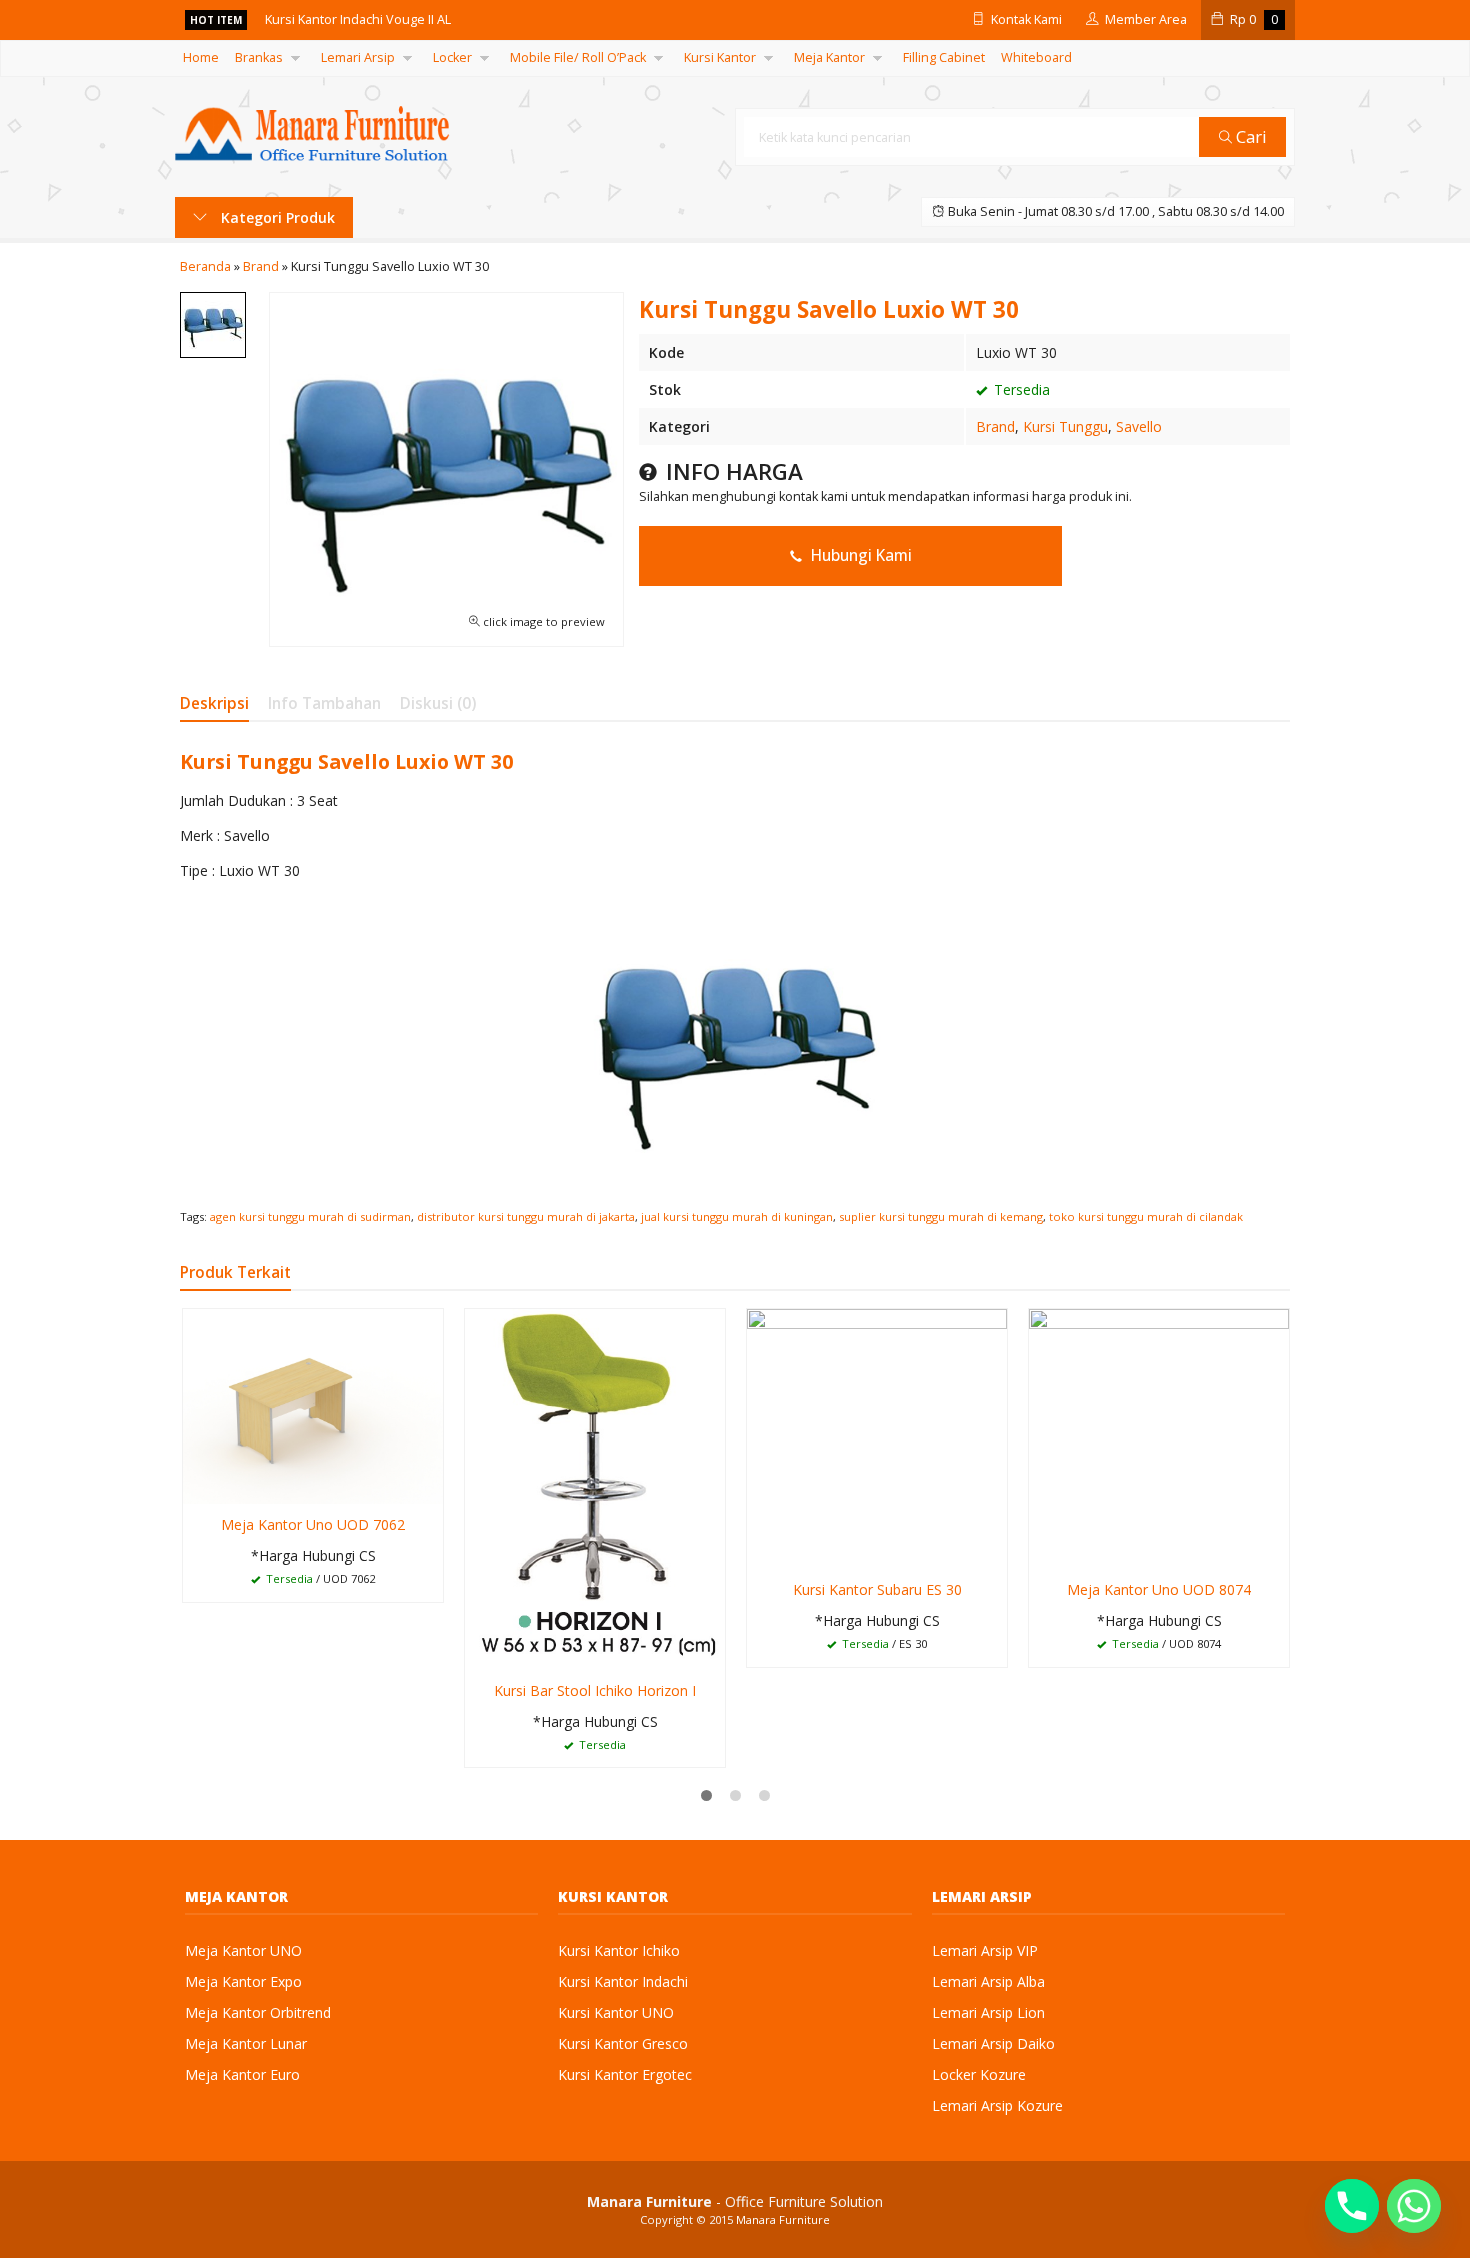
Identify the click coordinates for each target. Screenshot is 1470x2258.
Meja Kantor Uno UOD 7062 (313, 1524)
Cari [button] (1249, 136)
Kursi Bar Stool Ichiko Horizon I (595, 1690)
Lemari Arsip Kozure (997, 2105)
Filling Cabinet (944, 57)
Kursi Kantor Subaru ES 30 (877, 1589)
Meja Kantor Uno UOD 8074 (1159, 1589)
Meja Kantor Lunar (246, 2043)
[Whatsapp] (1414, 2206)
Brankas (259, 57)
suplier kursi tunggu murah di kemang (941, 1216)
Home (201, 57)
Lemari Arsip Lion (988, 2012)
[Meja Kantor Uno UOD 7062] (313, 1405)
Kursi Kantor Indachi (623, 1981)
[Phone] (1352, 2206)
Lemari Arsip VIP (985, 1950)
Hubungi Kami (859, 555)
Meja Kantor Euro (242, 2074)
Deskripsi (214, 703)
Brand (995, 426)
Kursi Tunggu (1065, 426)
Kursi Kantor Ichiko (619, 1950)
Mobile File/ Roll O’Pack (578, 57)
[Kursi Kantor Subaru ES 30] (877, 1437)
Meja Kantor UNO (243, 1950)
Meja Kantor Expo (243, 1981)
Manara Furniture (783, 2219)
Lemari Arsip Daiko (993, 2043)
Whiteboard (1036, 57)
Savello (1139, 426)
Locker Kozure (979, 2074)
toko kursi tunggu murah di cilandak (1146, 1216)
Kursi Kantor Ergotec (625, 2074)
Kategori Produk (276, 217)
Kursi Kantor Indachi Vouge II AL (358, 19)
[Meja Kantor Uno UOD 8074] (1159, 1437)
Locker (452, 57)
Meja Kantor (829, 57)
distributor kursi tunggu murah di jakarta (526, 1216)
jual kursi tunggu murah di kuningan (737, 1216)
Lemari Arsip (358, 57)
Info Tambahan (324, 703)
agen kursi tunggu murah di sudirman (310, 1216)
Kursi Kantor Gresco (623, 2043)
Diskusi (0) (438, 703)
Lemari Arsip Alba (988, 1981)
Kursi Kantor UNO (616, 2012)
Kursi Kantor (720, 57)
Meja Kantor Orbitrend (258, 2012)
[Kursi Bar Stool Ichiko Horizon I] (595, 1487)
